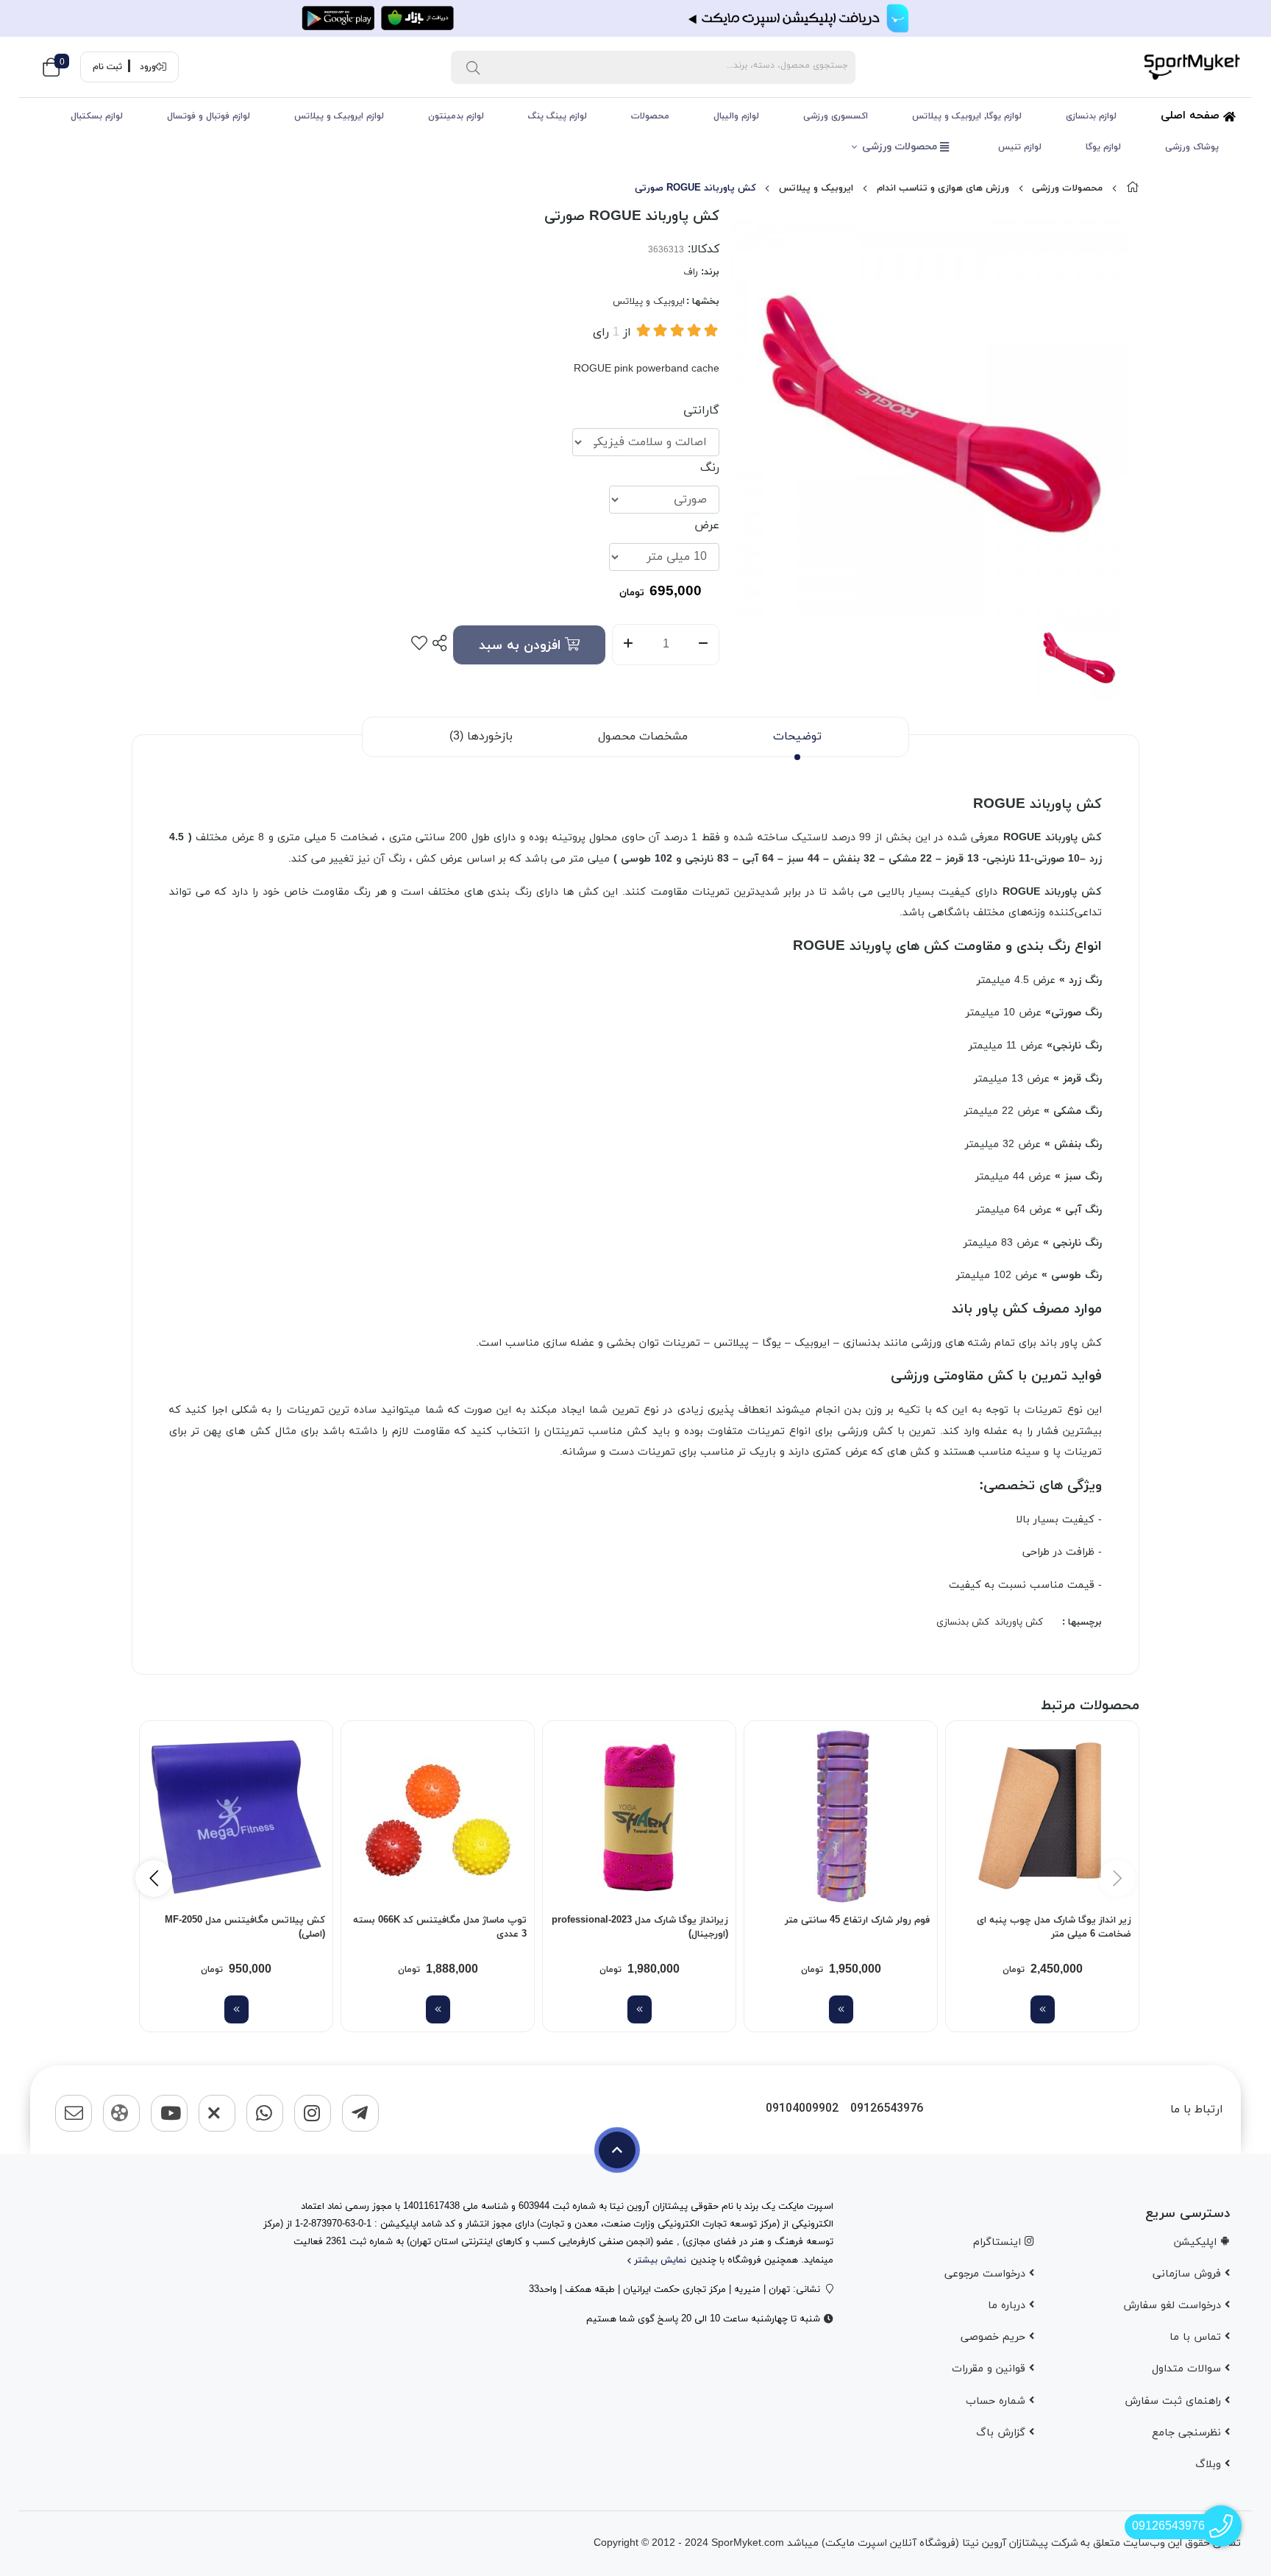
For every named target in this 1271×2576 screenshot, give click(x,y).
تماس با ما (1197, 2337)
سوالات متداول (1188, 2369)
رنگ (710, 468)
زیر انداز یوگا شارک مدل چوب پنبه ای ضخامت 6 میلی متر (1054, 1928)
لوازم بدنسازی (1091, 116)
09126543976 (887, 2109)
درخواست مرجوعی (987, 2274)
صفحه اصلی (1192, 116)
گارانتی (701, 411)
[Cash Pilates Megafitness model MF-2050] (236, 1817)
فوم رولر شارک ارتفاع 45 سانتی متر (857, 1920)
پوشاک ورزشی (1192, 147)
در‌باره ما (1008, 2306)
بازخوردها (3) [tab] (481, 737)
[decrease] (704, 645)
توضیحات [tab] (797, 737)
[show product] (1043, 2009)
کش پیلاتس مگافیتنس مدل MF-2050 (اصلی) (245, 1928)
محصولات (650, 116)
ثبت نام (107, 67)
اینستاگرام (999, 2242)
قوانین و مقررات (990, 2369)
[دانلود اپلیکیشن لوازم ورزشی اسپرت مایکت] (635, 18)
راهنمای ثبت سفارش (1175, 2401)
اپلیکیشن (1197, 2242)
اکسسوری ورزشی (836, 116)
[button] (154, 1878)
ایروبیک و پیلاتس (816, 188)
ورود (148, 67)
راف (691, 272)
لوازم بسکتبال (97, 116)
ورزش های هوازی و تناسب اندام (943, 188)
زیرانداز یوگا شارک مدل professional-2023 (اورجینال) (640, 1928)
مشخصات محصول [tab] (643, 737)
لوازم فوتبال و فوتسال (209, 116)
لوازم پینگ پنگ (558, 116)
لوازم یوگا (1103, 147)
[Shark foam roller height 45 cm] (841, 1817)
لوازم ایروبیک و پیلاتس (339, 116)
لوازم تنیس (1020, 147)
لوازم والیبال (736, 116)
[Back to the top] (617, 2150)
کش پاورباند (1019, 1622)
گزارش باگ (1003, 2433)
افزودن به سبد (522, 646)
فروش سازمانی (1189, 2274)
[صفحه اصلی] (1133, 188)
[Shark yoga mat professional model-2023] (639, 1817)
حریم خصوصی (995, 2337)
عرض (707, 525)
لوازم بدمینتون (456, 116)
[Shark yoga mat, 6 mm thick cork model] (1042, 1817)
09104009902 (802, 2109)
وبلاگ (1210, 2465)
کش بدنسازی (963, 1622)
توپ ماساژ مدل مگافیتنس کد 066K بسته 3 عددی (440, 1928)
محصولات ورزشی (901, 147)
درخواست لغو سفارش (1174, 2306)
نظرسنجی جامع (1188, 2433)
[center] (473, 67)
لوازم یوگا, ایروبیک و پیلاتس (967, 116)
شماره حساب (997, 2401)
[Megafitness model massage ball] (438, 1817)
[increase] (628, 645)
